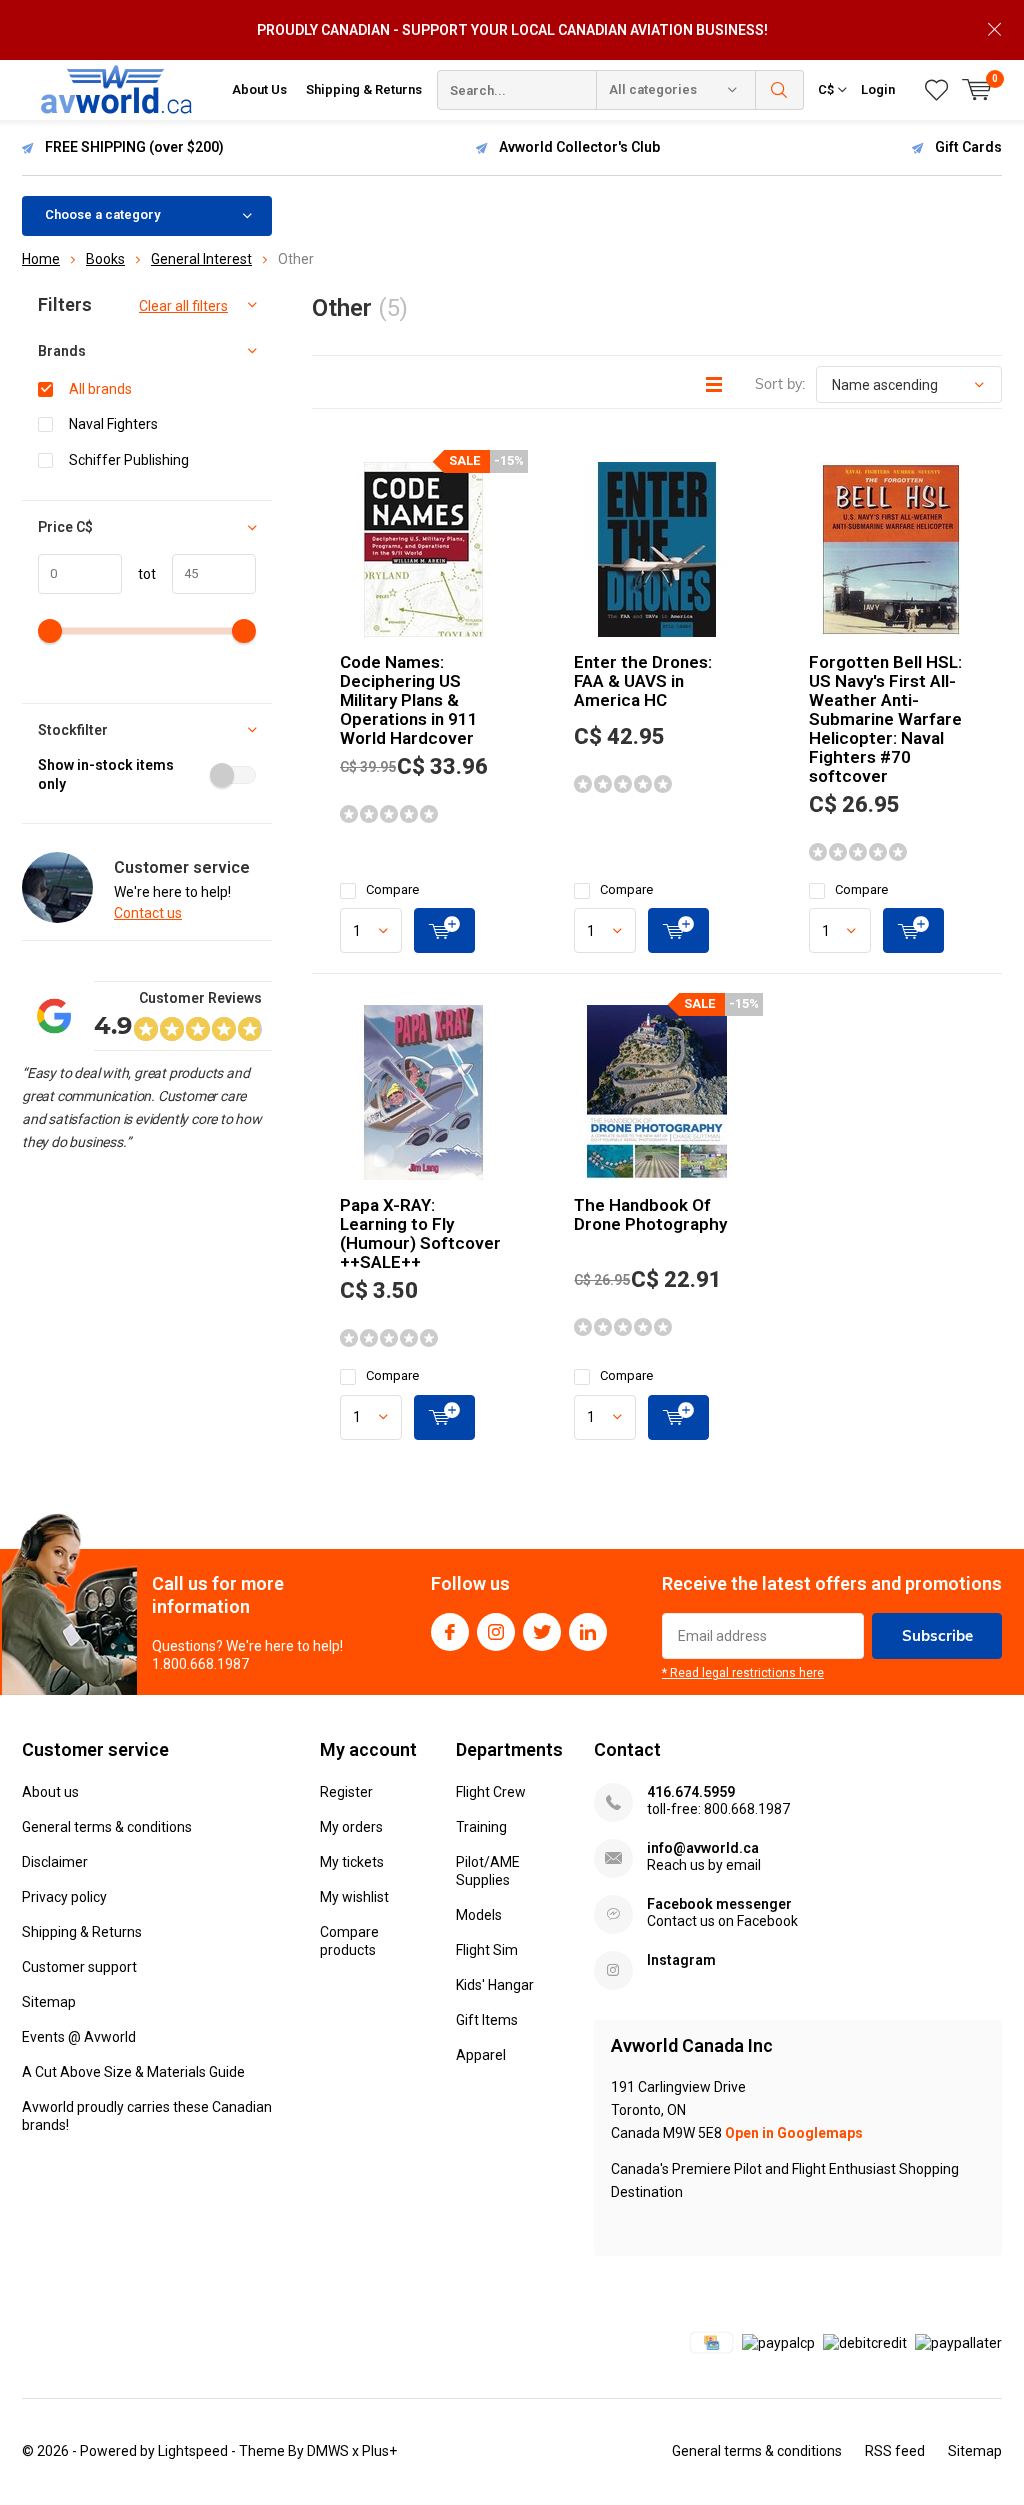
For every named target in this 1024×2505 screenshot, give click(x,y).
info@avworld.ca (703, 1848)
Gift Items (487, 2020)
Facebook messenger (719, 1904)
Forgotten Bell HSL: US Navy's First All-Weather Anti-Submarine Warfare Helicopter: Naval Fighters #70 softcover (885, 719)
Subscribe (937, 1635)
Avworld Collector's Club (579, 147)
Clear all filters (183, 306)
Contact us (148, 913)
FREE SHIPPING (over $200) (134, 147)
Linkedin (588, 1632)
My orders (351, 1827)
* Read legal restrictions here (743, 1673)
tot (139, 574)
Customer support (79, 1967)
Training (481, 1827)
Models (479, 1915)
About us (50, 1792)
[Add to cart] (444, 930)
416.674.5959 (691, 1792)
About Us (259, 89)
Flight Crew (491, 1792)
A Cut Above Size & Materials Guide (133, 2072)
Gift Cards (968, 147)
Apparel (481, 2055)
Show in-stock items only (106, 774)
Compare (392, 889)
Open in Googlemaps (794, 2133)
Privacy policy (64, 1897)
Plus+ (379, 2451)
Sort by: (780, 384)
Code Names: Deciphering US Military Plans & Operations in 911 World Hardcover (409, 700)
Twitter (542, 1632)
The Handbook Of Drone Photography (650, 1214)
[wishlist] (936, 90)
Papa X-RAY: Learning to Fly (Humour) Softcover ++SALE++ (420, 1233)
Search (780, 90)
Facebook (450, 1632)
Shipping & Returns (364, 89)
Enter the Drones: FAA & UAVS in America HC (643, 681)
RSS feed (895, 2451)
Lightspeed (193, 2451)
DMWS (328, 2451)
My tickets (352, 1862)
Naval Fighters (113, 424)
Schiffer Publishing (129, 460)
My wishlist (354, 1897)
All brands (100, 389)
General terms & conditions (107, 1827)
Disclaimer (55, 1862)
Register (346, 1792)
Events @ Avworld (79, 2037)
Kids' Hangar (495, 1985)
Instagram (496, 1632)
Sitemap (49, 2002)
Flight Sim (487, 1950)
